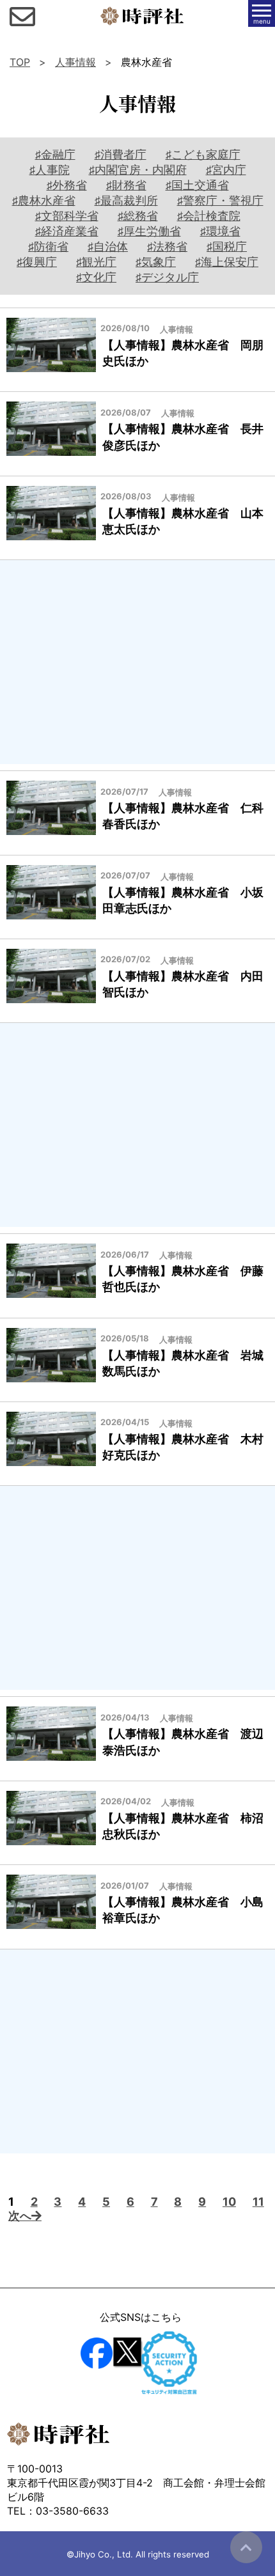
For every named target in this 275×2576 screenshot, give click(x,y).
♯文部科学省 (67, 216)
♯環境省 (220, 231)
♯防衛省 (48, 246)
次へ (20, 2216)
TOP (20, 62)
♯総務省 (138, 216)
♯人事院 (50, 170)
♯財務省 (126, 185)
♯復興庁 (37, 262)
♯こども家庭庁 (203, 154)
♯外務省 (67, 185)
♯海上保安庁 (227, 262)
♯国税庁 (227, 246)
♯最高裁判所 (126, 200)
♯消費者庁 (121, 154)
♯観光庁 (96, 262)
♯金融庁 (55, 154)
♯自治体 (108, 246)
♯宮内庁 (226, 170)
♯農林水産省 (44, 200)
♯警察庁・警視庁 (220, 200)
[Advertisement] (137, 662)
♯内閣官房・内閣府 (138, 170)
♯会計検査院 (209, 216)
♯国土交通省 (197, 185)
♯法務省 (167, 246)
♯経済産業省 (67, 231)
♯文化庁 (96, 277)
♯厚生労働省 (149, 231)
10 (229, 2202)
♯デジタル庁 (167, 277)
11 (258, 2202)
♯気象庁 (156, 262)
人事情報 (75, 62)
